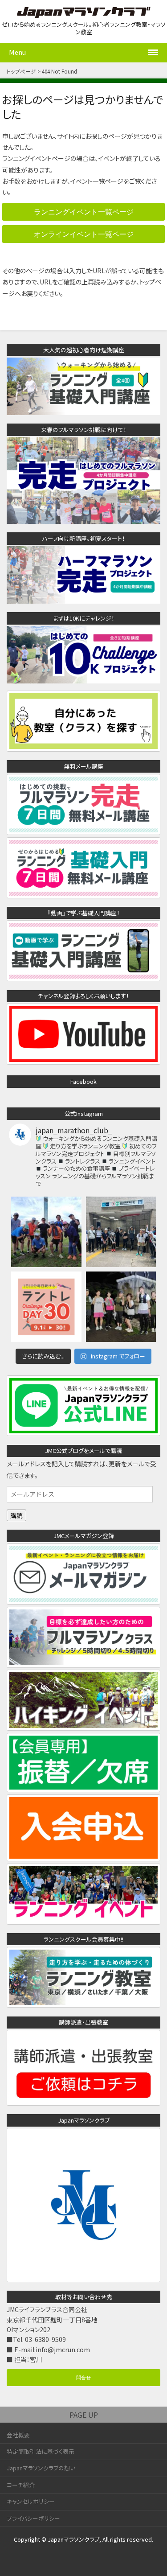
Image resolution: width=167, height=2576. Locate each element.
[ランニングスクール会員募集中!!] (83, 2003)
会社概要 (18, 2435)
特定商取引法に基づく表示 (41, 2451)
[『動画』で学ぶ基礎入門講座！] (83, 976)
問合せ (83, 2377)
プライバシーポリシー (33, 2518)
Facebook (83, 1081)
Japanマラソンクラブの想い (41, 2468)
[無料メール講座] (83, 830)
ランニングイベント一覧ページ (84, 212)
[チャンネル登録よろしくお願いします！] (83, 1060)
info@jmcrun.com (63, 2350)
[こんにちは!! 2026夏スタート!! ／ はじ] (121, 1307)
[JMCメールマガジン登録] (83, 1599)
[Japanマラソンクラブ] (83, 2277)
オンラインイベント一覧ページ (84, 234)
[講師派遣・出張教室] (83, 2101)
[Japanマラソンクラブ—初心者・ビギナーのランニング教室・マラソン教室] (84, 13)
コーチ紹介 (21, 2485)
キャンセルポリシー (31, 2501)
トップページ (21, 71)
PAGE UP (84, 2415)
